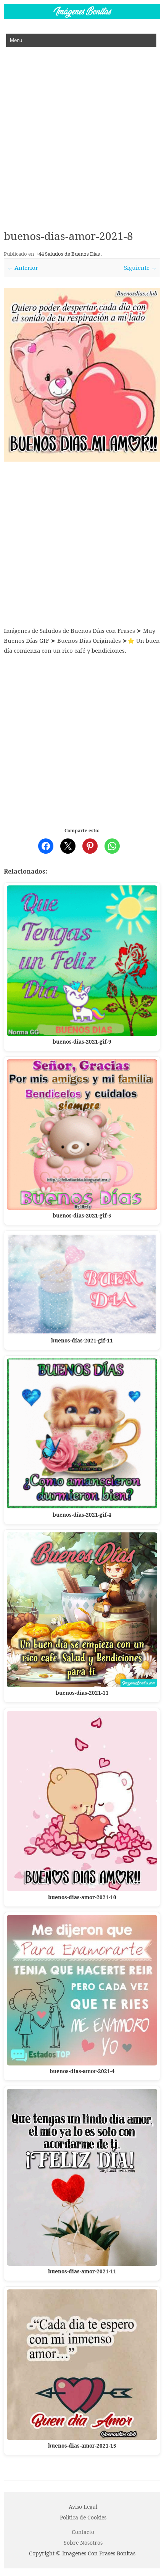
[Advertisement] (82, 133)
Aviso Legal (83, 2507)
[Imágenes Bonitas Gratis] (82, 17)
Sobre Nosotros (83, 2543)
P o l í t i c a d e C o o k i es (83, 2517)
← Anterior (23, 267)
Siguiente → (140, 267)
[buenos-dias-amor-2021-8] (82, 375)
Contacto (83, 2532)
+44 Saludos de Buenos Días (68, 254)
